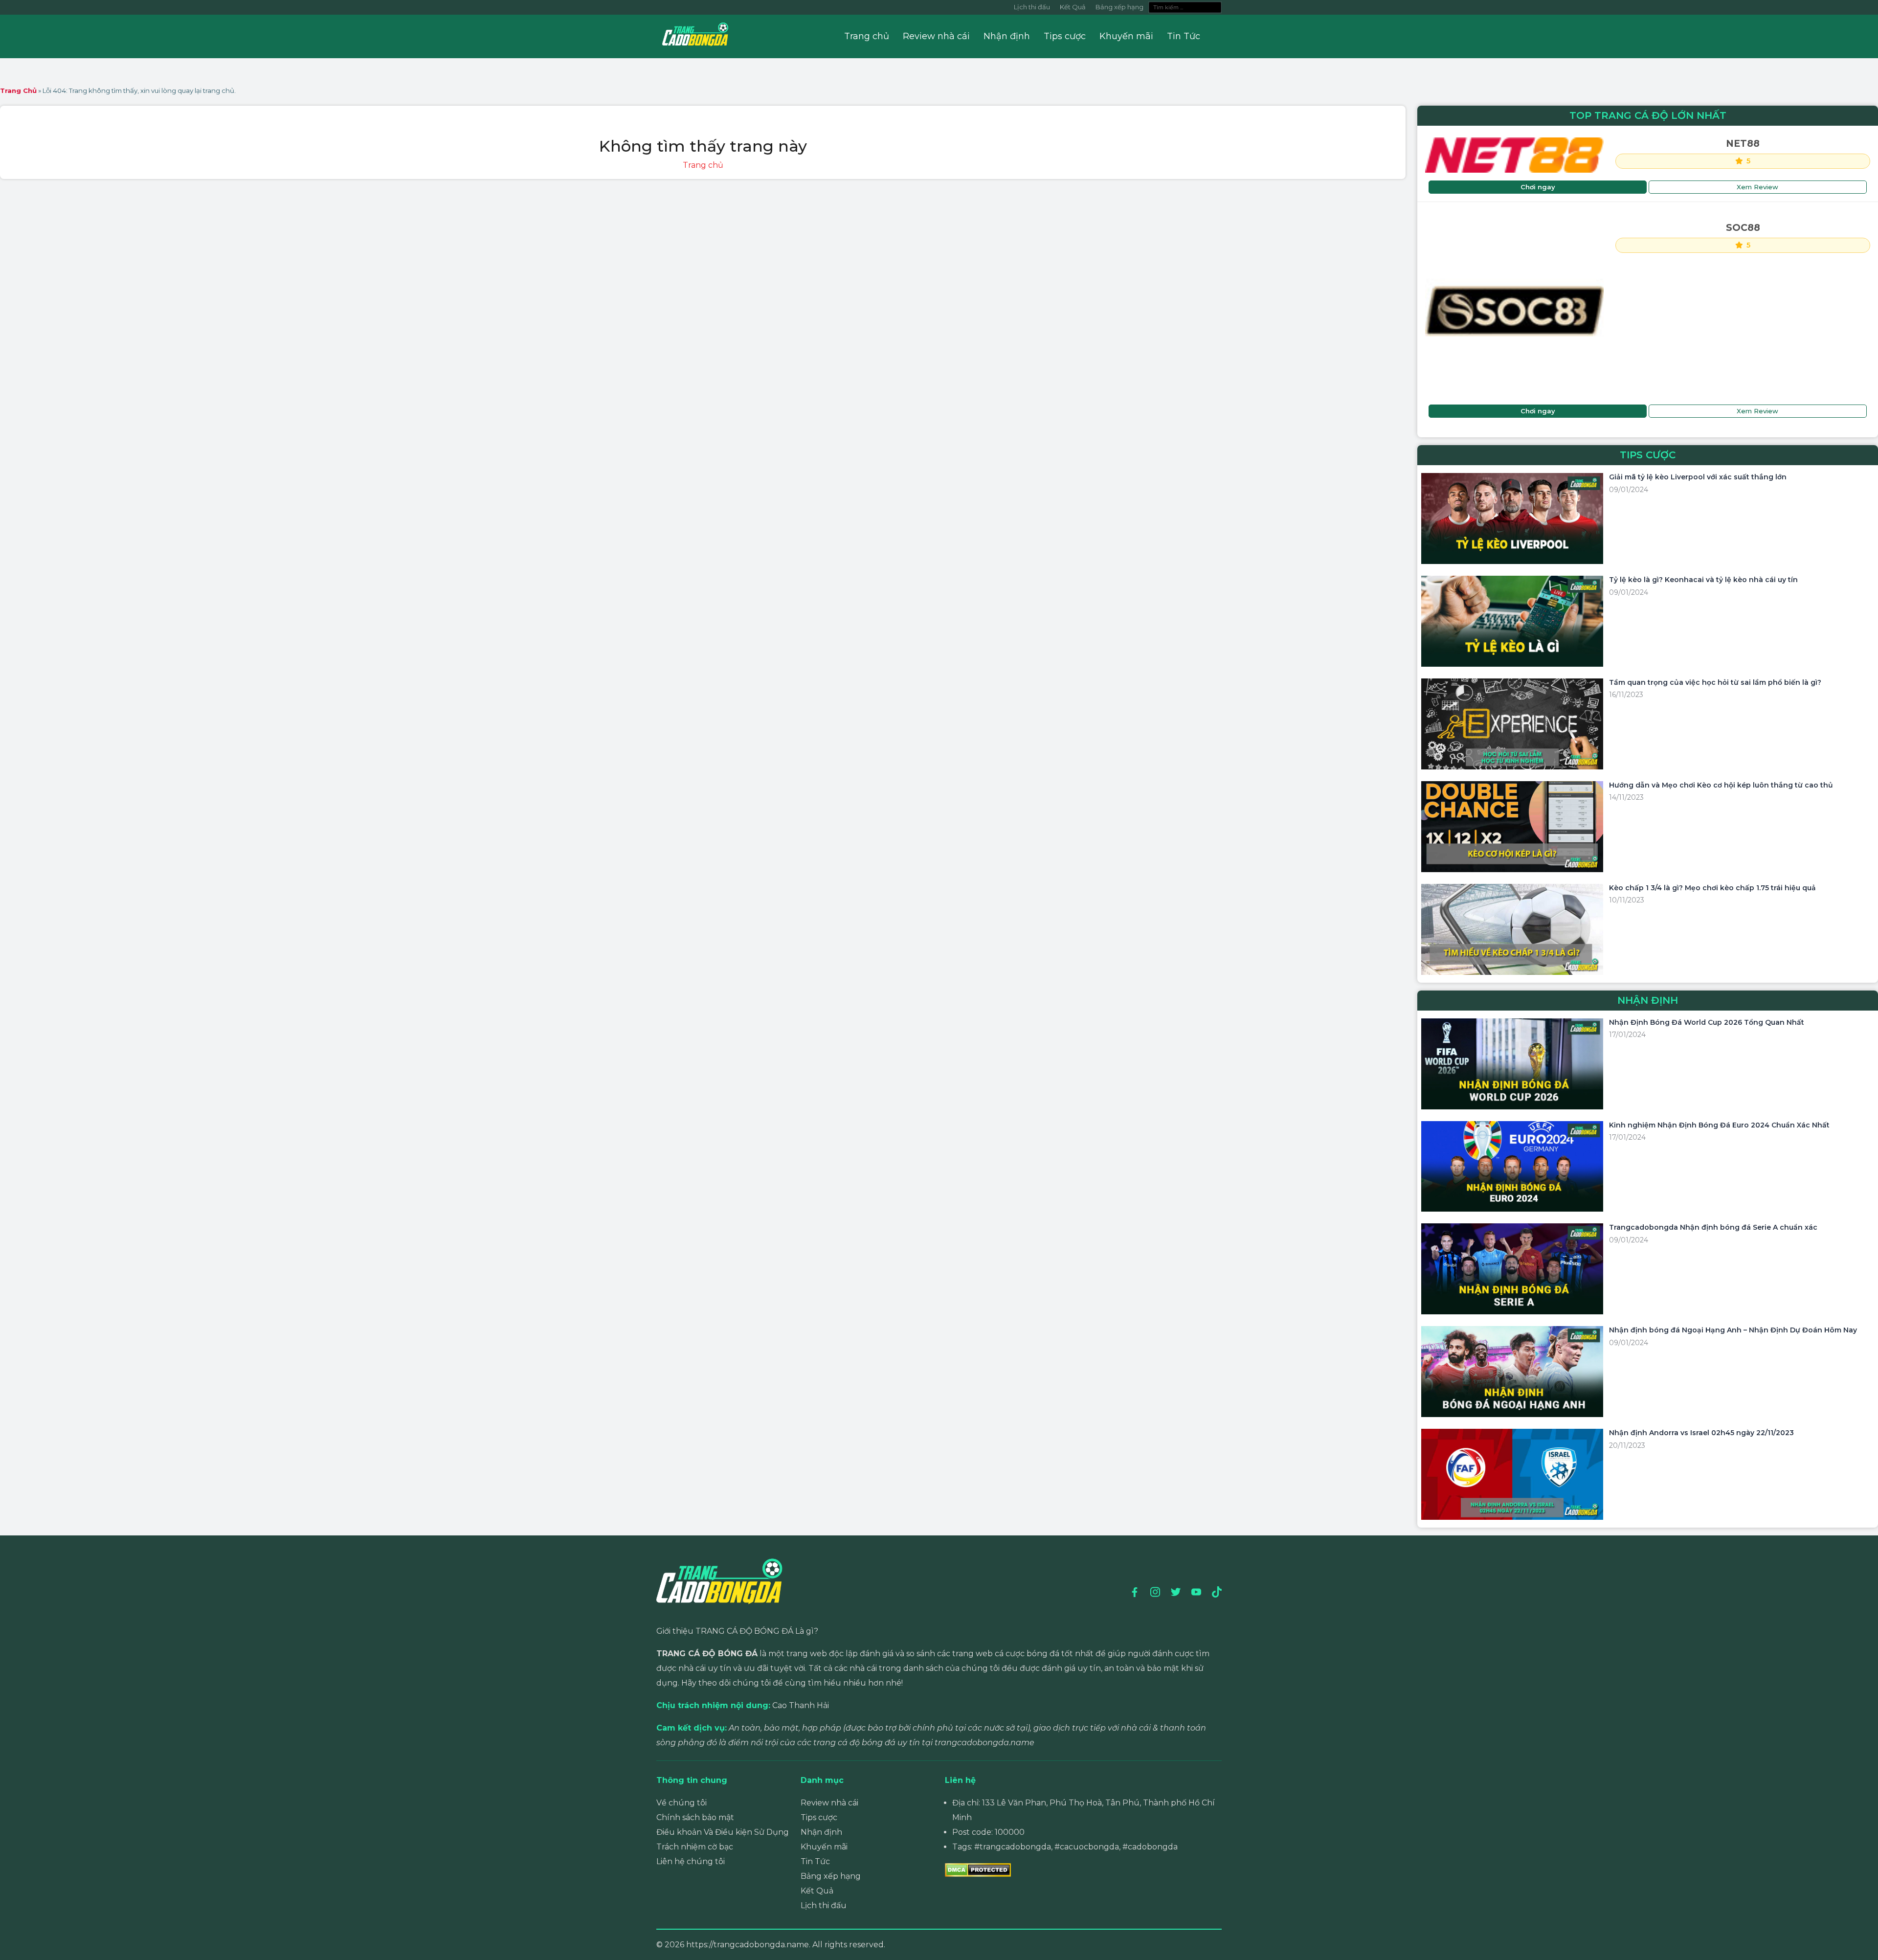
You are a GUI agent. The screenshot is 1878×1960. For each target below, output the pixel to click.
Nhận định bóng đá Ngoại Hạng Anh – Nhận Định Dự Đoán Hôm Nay (1733, 1330)
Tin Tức (1184, 36)
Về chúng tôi (682, 1803)
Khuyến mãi (1126, 36)
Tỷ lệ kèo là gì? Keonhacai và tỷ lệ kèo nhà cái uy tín (1703, 580)
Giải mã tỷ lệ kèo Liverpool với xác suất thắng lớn (1698, 477)
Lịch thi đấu (1032, 7)
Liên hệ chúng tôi (691, 1861)
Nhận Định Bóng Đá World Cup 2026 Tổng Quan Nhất (1707, 1022)
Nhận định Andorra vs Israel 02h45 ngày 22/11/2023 (1701, 1433)
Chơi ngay (1538, 187)
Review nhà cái (936, 36)
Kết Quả (1073, 7)
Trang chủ (867, 36)
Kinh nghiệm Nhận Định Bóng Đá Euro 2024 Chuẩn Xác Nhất (1719, 1125)
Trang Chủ (18, 90)
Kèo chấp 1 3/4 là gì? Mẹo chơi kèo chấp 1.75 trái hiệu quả (1712, 888)
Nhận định (1007, 36)
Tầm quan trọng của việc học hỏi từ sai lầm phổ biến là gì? (1715, 682)
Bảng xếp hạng (1119, 7)
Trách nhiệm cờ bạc (695, 1847)
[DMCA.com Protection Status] (978, 1869)
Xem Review (1757, 187)
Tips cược (1065, 36)
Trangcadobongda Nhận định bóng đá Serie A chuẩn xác (1713, 1227)
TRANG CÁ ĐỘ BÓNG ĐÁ (707, 1654)
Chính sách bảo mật (695, 1817)
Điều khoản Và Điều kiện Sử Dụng (723, 1832)
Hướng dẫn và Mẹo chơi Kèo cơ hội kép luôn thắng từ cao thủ (1721, 785)
